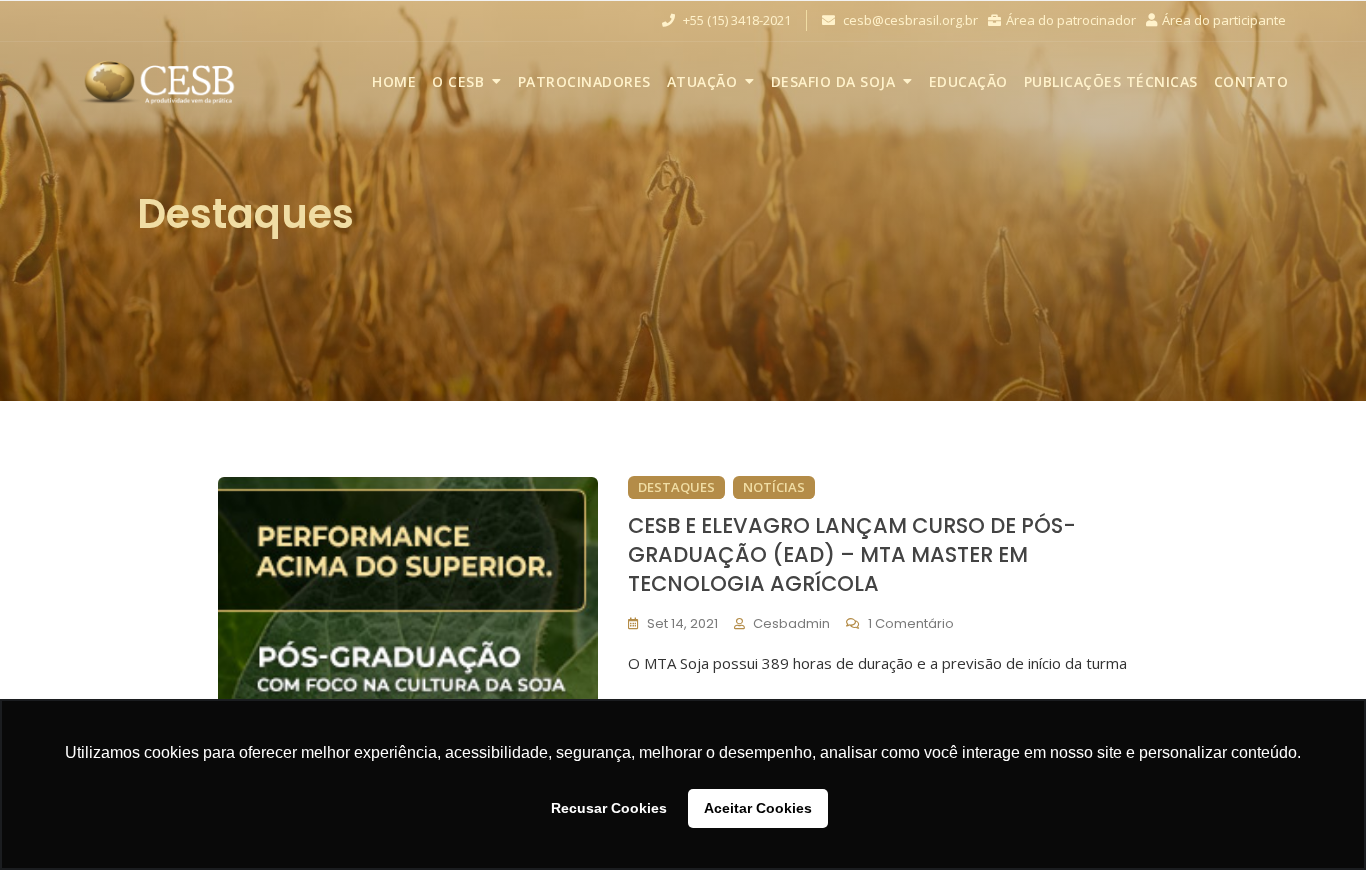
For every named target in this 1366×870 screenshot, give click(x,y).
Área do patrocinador (1071, 20)
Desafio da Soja (833, 81)
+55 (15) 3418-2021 (735, 20)
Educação (968, 81)
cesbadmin (791, 623)
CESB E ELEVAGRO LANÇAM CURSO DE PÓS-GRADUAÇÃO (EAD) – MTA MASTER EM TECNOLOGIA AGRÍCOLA (852, 555)
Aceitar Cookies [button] (758, 808)
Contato (1251, 81)
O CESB (458, 81)
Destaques (676, 487)
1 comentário (911, 623)
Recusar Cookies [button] (609, 808)
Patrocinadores (584, 81)
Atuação (702, 81)
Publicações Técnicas (1111, 81)
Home (394, 81)
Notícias (774, 487)
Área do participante (1224, 20)
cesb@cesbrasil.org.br (909, 20)
